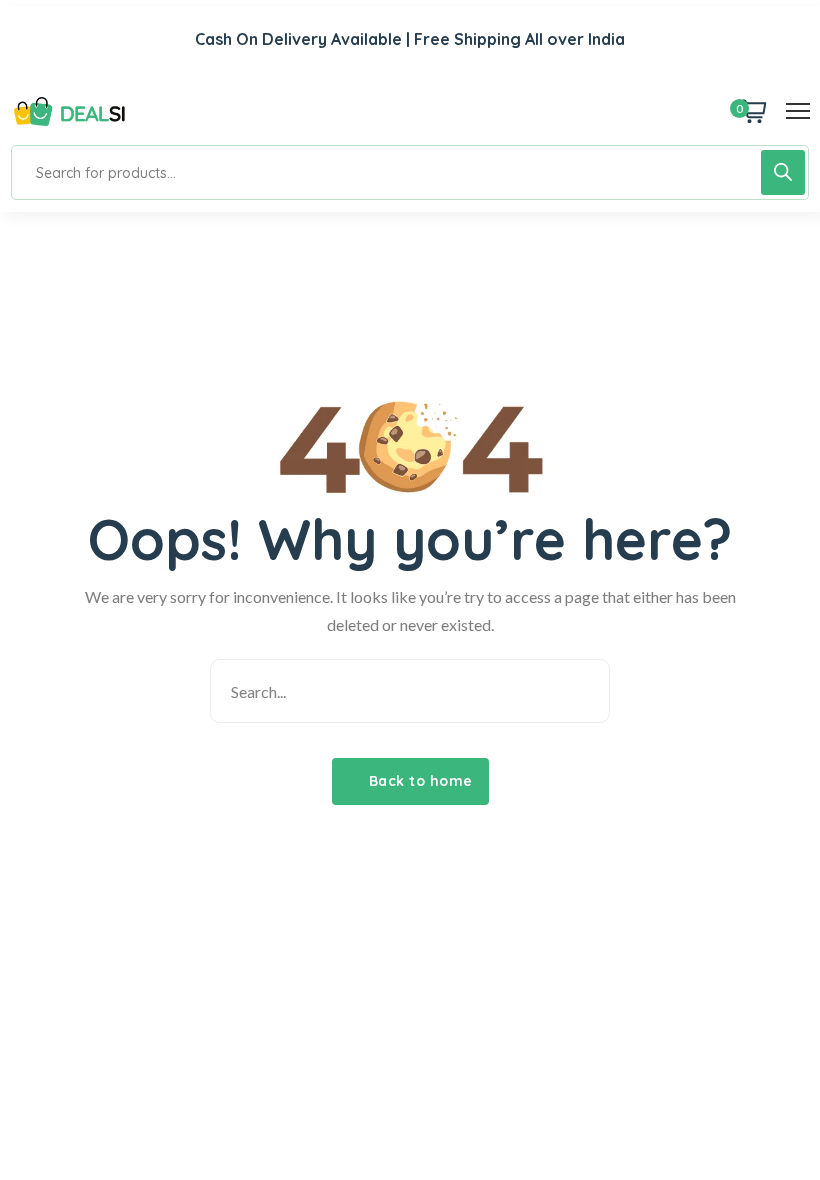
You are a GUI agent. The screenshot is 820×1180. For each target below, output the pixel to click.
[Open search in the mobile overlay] (410, 172)
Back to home (418, 781)
